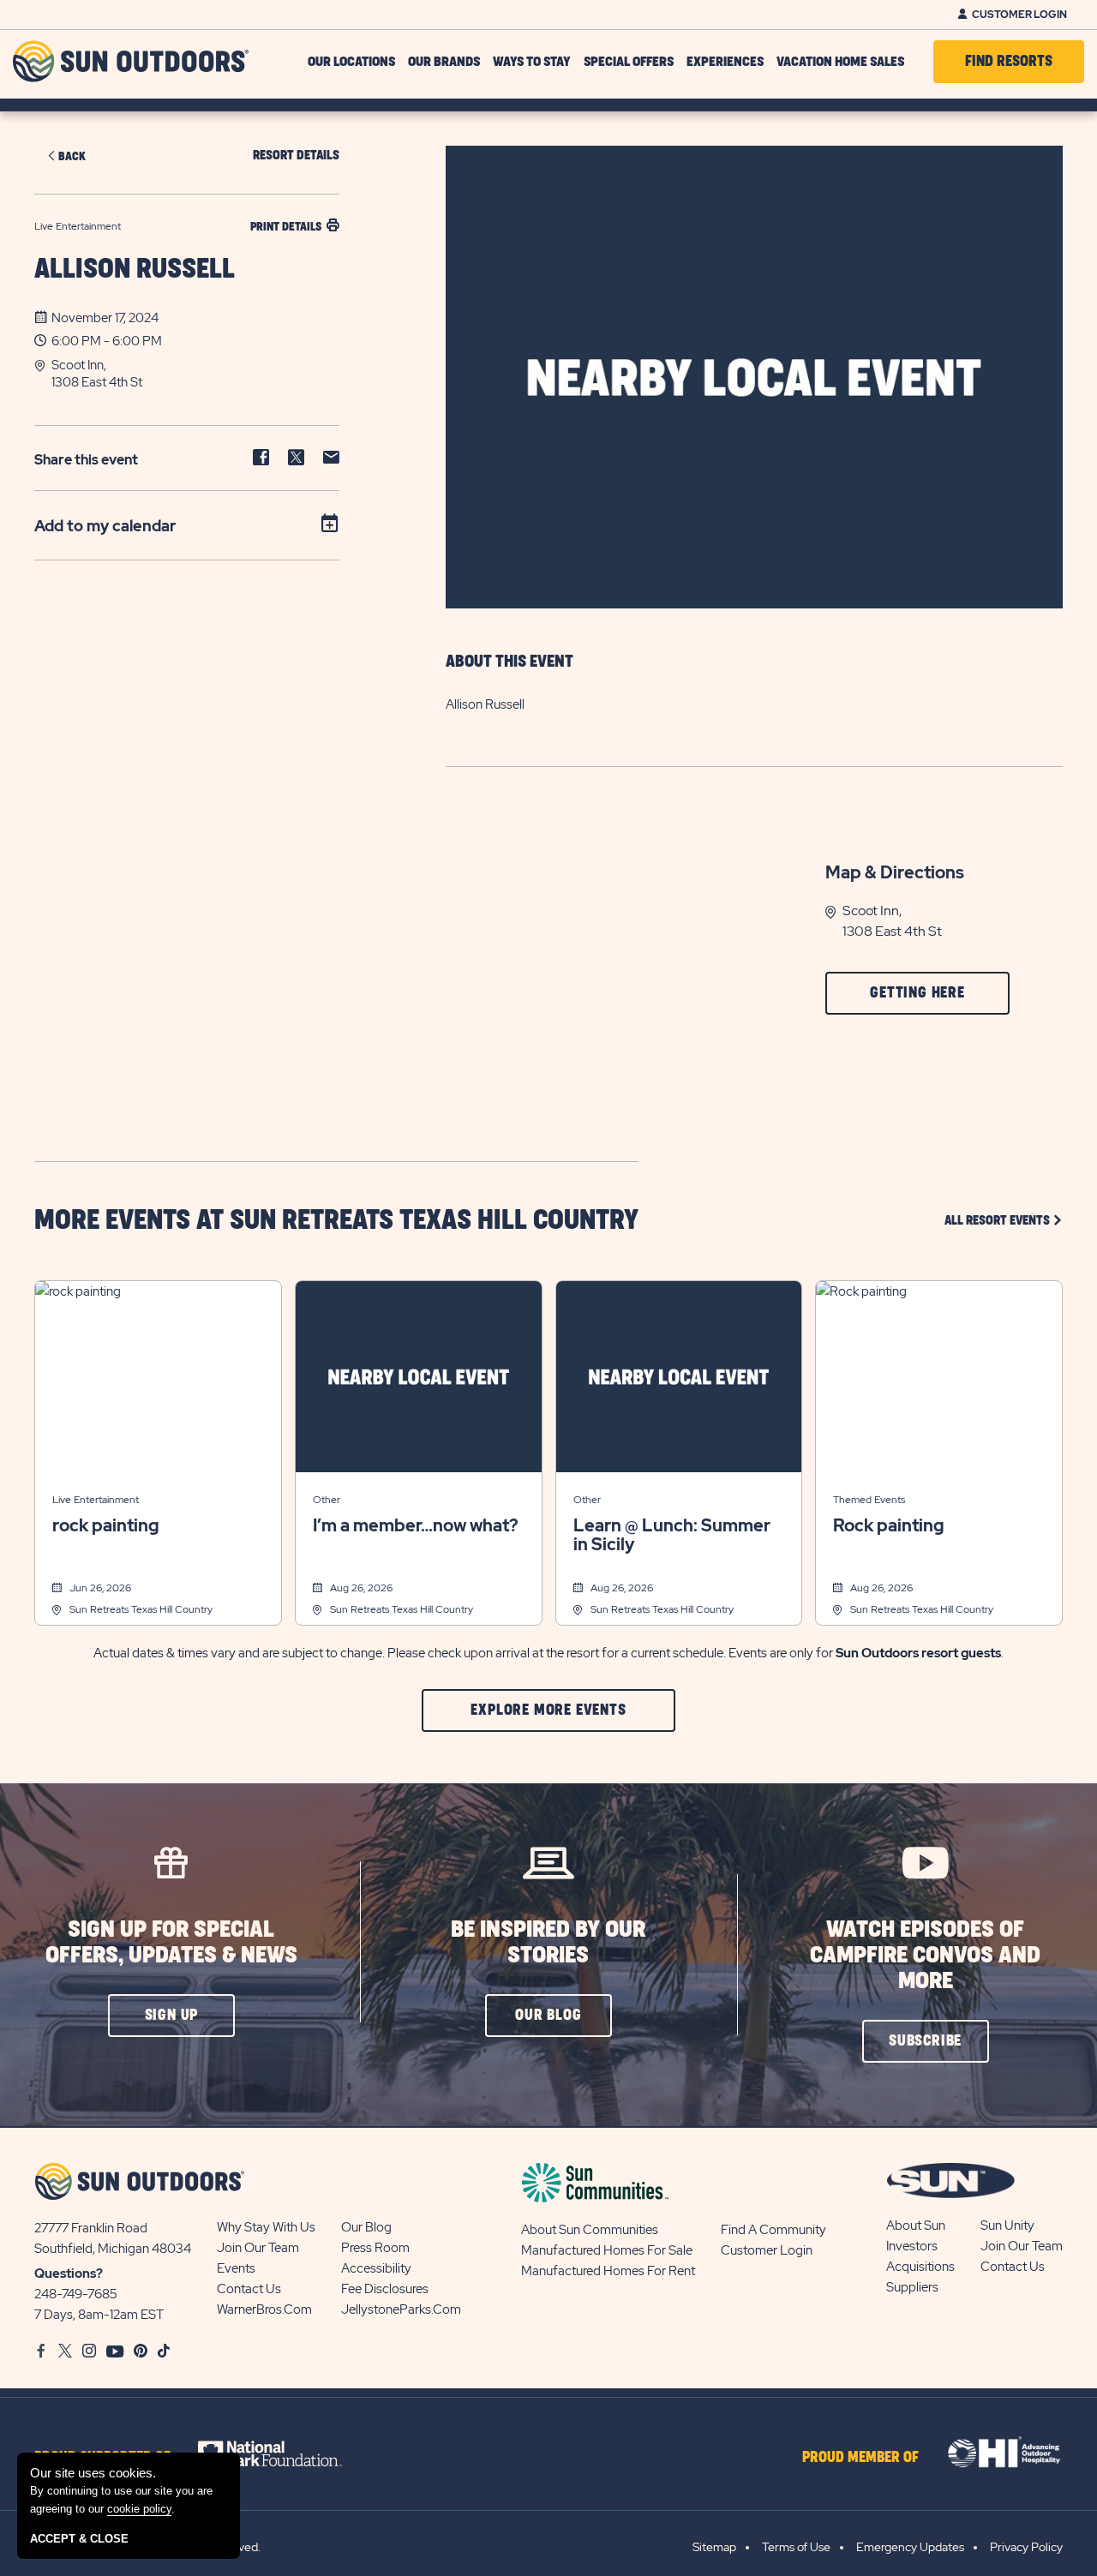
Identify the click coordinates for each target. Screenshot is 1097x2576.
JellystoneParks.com (401, 2309)
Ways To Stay (532, 62)
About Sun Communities (590, 2230)
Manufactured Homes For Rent (608, 2271)
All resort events (1004, 1220)
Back (72, 156)
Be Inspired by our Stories (548, 1942)
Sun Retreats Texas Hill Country (141, 1609)
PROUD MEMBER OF (860, 2458)
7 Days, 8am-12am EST (99, 2315)
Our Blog (366, 2227)
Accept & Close (79, 2539)
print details (286, 227)
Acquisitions (920, 2267)
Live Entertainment (96, 1500)
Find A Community (773, 2230)
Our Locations (351, 62)
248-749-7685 (76, 2294)
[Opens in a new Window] (285, 2453)
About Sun (916, 2226)
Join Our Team (258, 2248)
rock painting (106, 1525)
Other (327, 1500)
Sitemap (714, 2547)
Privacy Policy (1026, 2547)
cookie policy (139, 2509)
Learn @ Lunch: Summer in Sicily (672, 1535)
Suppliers (912, 2287)
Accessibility (376, 2268)
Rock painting (889, 1525)
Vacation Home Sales (840, 62)
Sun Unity (1007, 2226)
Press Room (375, 2248)
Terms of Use (796, 2547)
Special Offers (629, 62)
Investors (912, 2246)
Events (236, 2268)
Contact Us (249, 2289)
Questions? (69, 2273)
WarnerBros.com (264, 2309)
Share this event (86, 460)
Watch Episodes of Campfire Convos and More (925, 1955)
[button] (195, 374)
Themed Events (869, 1500)
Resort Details (296, 156)
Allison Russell (135, 270)
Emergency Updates (910, 2547)
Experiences (725, 62)
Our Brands (444, 62)
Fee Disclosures (385, 2289)
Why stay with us (266, 2227)
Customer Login (1019, 15)
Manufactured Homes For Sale (607, 2250)
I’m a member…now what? (416, 1525)
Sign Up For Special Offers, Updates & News (171, 1942)
